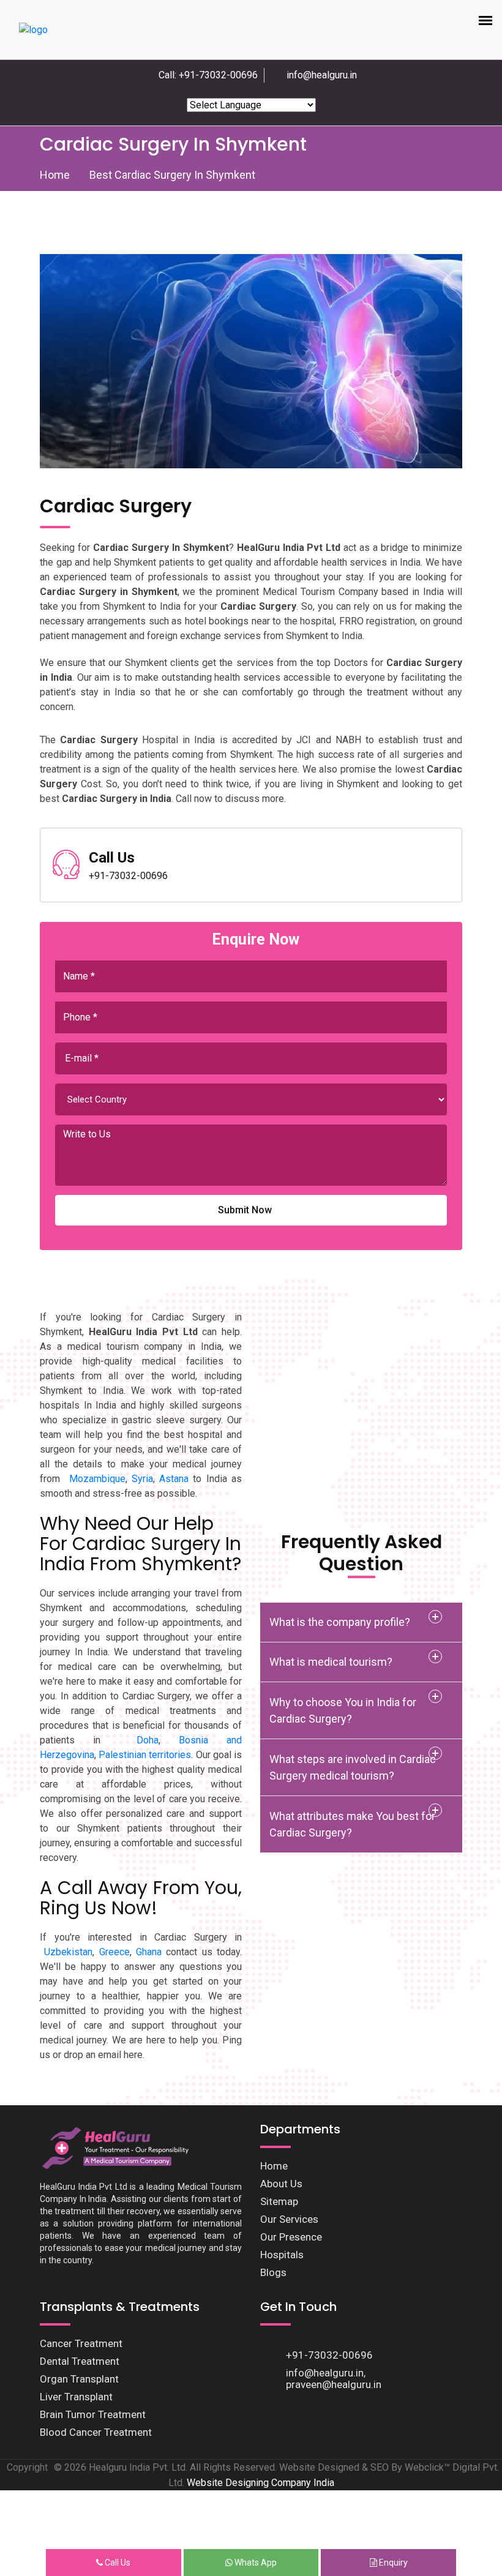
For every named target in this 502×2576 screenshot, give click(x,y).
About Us (281, 2184)
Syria (142, 1479)
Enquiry (392, 2563)
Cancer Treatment (81, 2343)
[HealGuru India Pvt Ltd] (121, 2147)
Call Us (117, 2563)
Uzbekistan (68, 1952)
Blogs (273, 2272)
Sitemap (279, 2201)
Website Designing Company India (260, 2483)
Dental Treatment (80, 2361)
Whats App (255, 2563)
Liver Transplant (76, 2397)
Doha (148, 1740)
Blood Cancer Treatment (96, 2432)
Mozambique (97, 1479)
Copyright (27, 2467)
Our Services (289, 2219)
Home (55, 175)
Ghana (149, 1952)
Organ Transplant (79, 2379)
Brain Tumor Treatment (93, 2414)
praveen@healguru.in (334, 2384)
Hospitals (282, 2255)
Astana (174, 1479)
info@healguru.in (322, 75)
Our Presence (291, 2237)
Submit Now (245, 1210)
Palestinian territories (145, 1755)
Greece (114, 1952)
